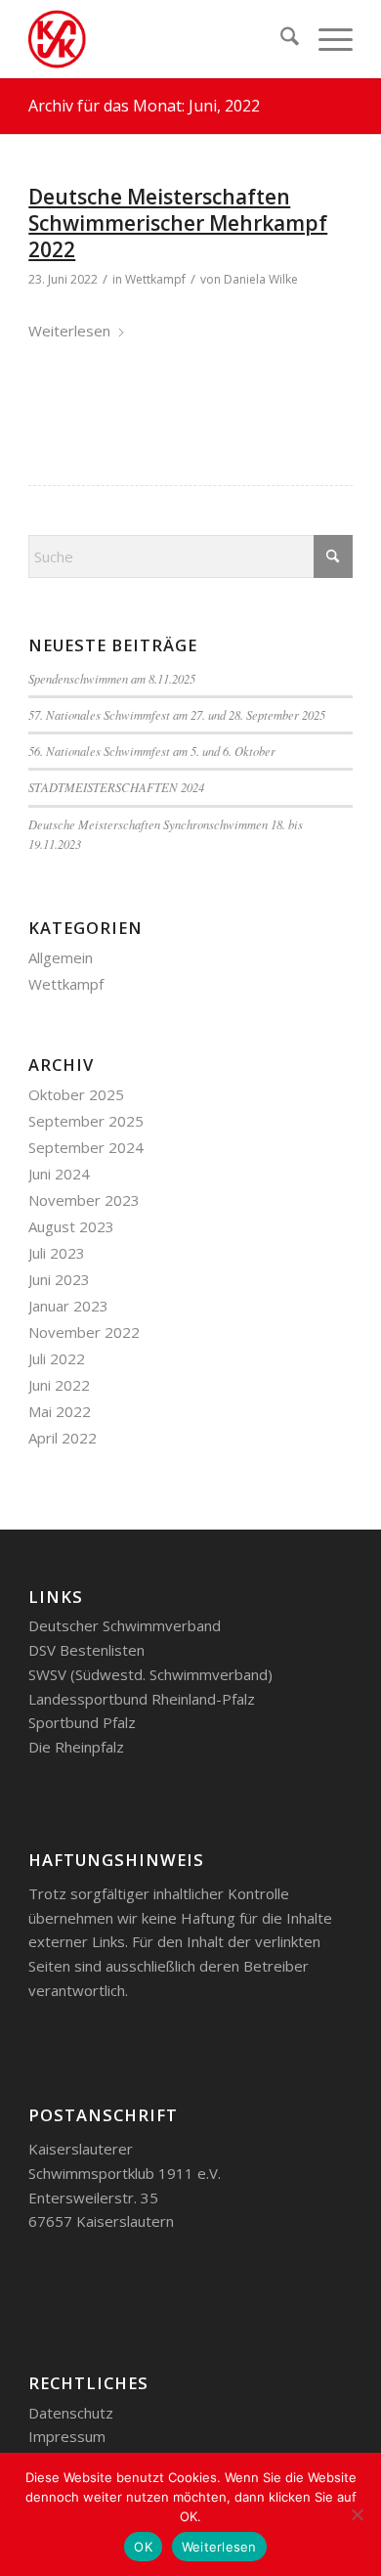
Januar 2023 (68, 1306)
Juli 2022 (57, 1358)
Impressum (67, 2436)
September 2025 (86, 1121)
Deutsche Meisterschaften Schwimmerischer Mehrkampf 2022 (178, 223)
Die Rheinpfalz (76, 1747)
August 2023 (71, 1226)
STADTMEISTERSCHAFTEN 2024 (116, 787)
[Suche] (280, 39)
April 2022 (63, 1438)
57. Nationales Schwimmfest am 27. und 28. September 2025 (177, 714)
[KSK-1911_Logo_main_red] (158, 39)
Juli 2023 (57, 1253)
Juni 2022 (59, 1385)
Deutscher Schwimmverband (125, 1625)
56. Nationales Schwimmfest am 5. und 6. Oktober (152, 751)
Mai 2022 (60, 1411)
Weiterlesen (69, 331)
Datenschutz (71, 2413)
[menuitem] (280, 39)
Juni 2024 (59, 1174)
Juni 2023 (59, 1279)
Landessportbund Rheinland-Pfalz (142, 1699)
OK (143, 2547)
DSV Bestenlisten (86, 1650)
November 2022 (84, 1332)
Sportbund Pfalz (82, 1722)
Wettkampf (155, 279)
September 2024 (86, 1147)
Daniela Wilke (261, 279)
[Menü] (326, 39)
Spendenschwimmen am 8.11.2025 (112, 678)
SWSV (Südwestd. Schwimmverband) (150, 1674)
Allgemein (61, 957)
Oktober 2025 (76, 1094)
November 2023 (84, 1200)
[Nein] (357, 2514)
